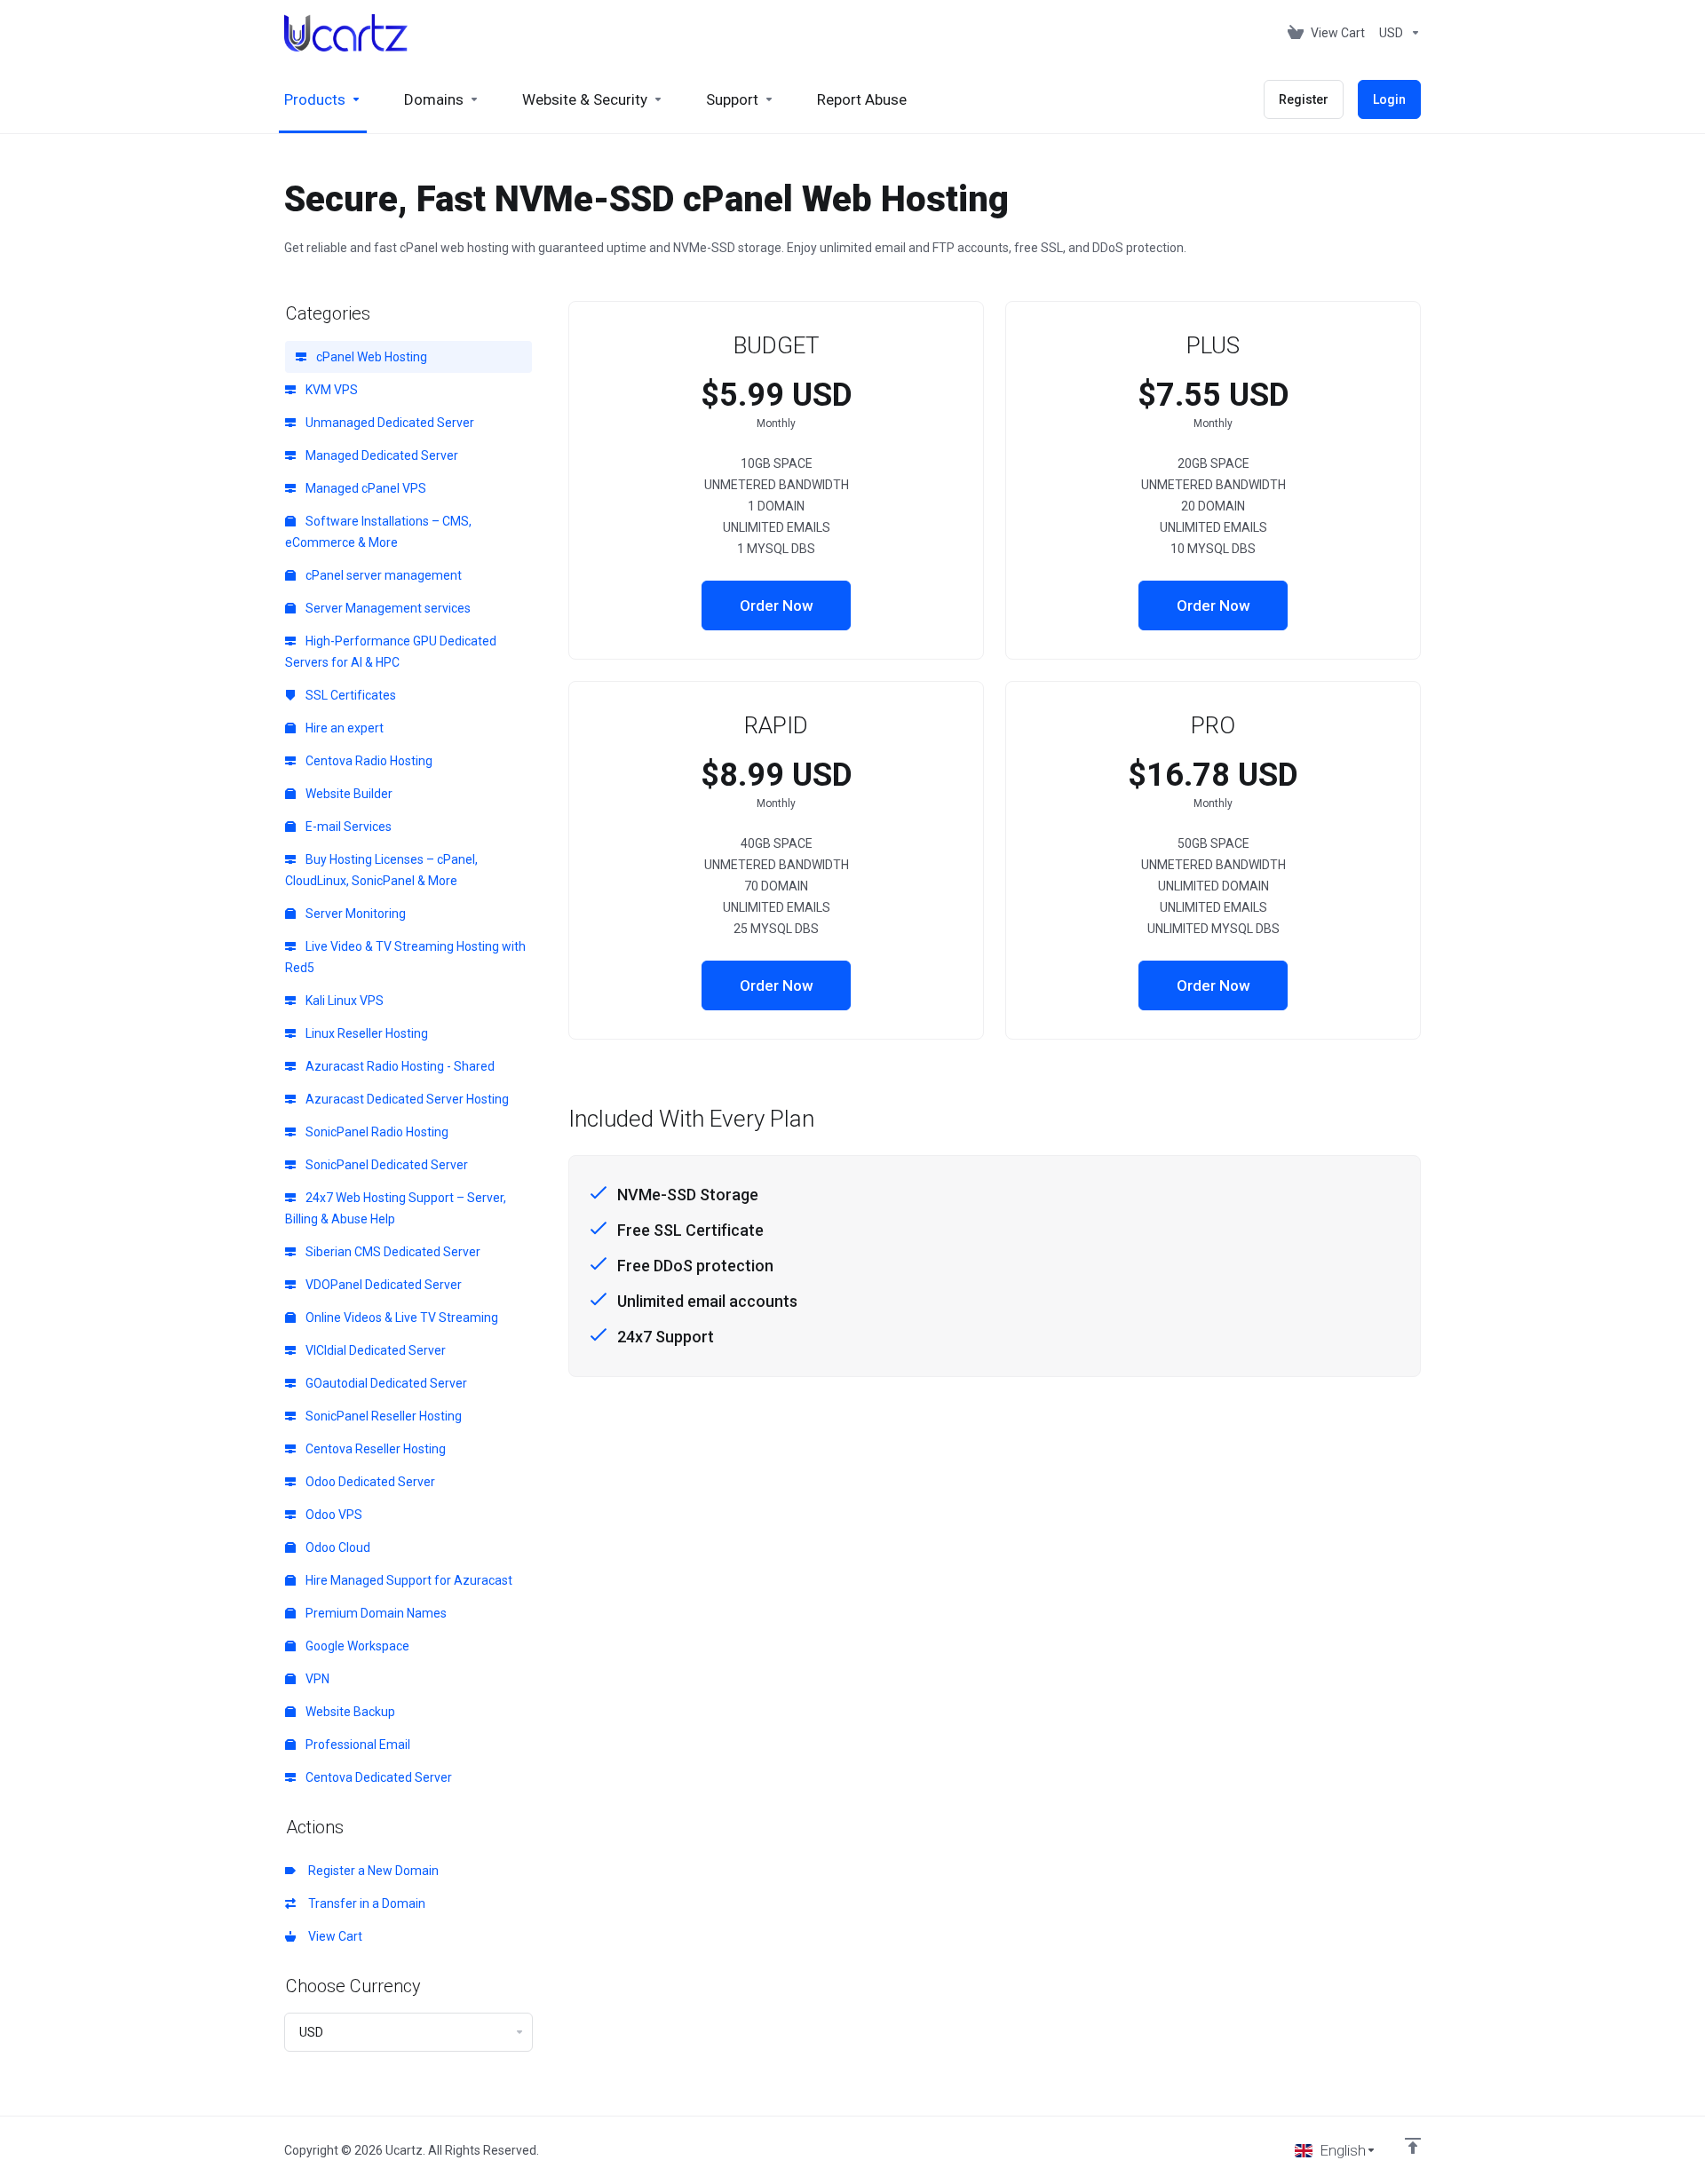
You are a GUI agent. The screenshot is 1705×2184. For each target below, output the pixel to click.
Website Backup (349, 1712)
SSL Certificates (349, 695)
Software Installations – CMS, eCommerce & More (378, 532)
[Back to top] (1413, 2146)
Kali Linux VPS (343, 1001)
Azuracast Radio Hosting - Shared (399, 1066)
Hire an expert (343, 728)
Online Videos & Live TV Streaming (400, 1318)
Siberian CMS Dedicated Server (392, 1252)
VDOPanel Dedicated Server (382, 1285)
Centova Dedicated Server (377, 1777)
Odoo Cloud (337, 1547)
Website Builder (348, 794)
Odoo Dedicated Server (369, 1482)
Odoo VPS (333, 1515)
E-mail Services (347, 827)
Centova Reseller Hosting (374, 1449)
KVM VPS (330, 390)
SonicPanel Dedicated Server (385, 1165)
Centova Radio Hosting (368, 761)
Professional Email (357, 1745)
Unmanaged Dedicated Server (389, 423)
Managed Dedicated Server (381, 455)
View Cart (333, 1936)
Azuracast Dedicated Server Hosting (406, 1099)
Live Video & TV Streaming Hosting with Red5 (405, 957)
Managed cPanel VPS (365, 488)
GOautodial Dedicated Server (385, 1383)
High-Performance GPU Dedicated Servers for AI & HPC (391, 652)
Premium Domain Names (375, 1613)
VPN (316, 1679)
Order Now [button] (777, 605)
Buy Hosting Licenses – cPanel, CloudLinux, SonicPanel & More (381, 870)
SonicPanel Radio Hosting (376, 1132)
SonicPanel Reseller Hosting (382, 1416)
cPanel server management (382, 575)
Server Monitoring (354, 914)
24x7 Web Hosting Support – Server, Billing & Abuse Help (396, 1208)
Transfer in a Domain (364, 1903)
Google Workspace (356, 1646)
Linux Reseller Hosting (365, 1033)
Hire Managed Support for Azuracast (408, 1580)
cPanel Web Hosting (370, 357)
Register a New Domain (371, 1871)
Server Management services (387, 608)
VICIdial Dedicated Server (374, 1350)
